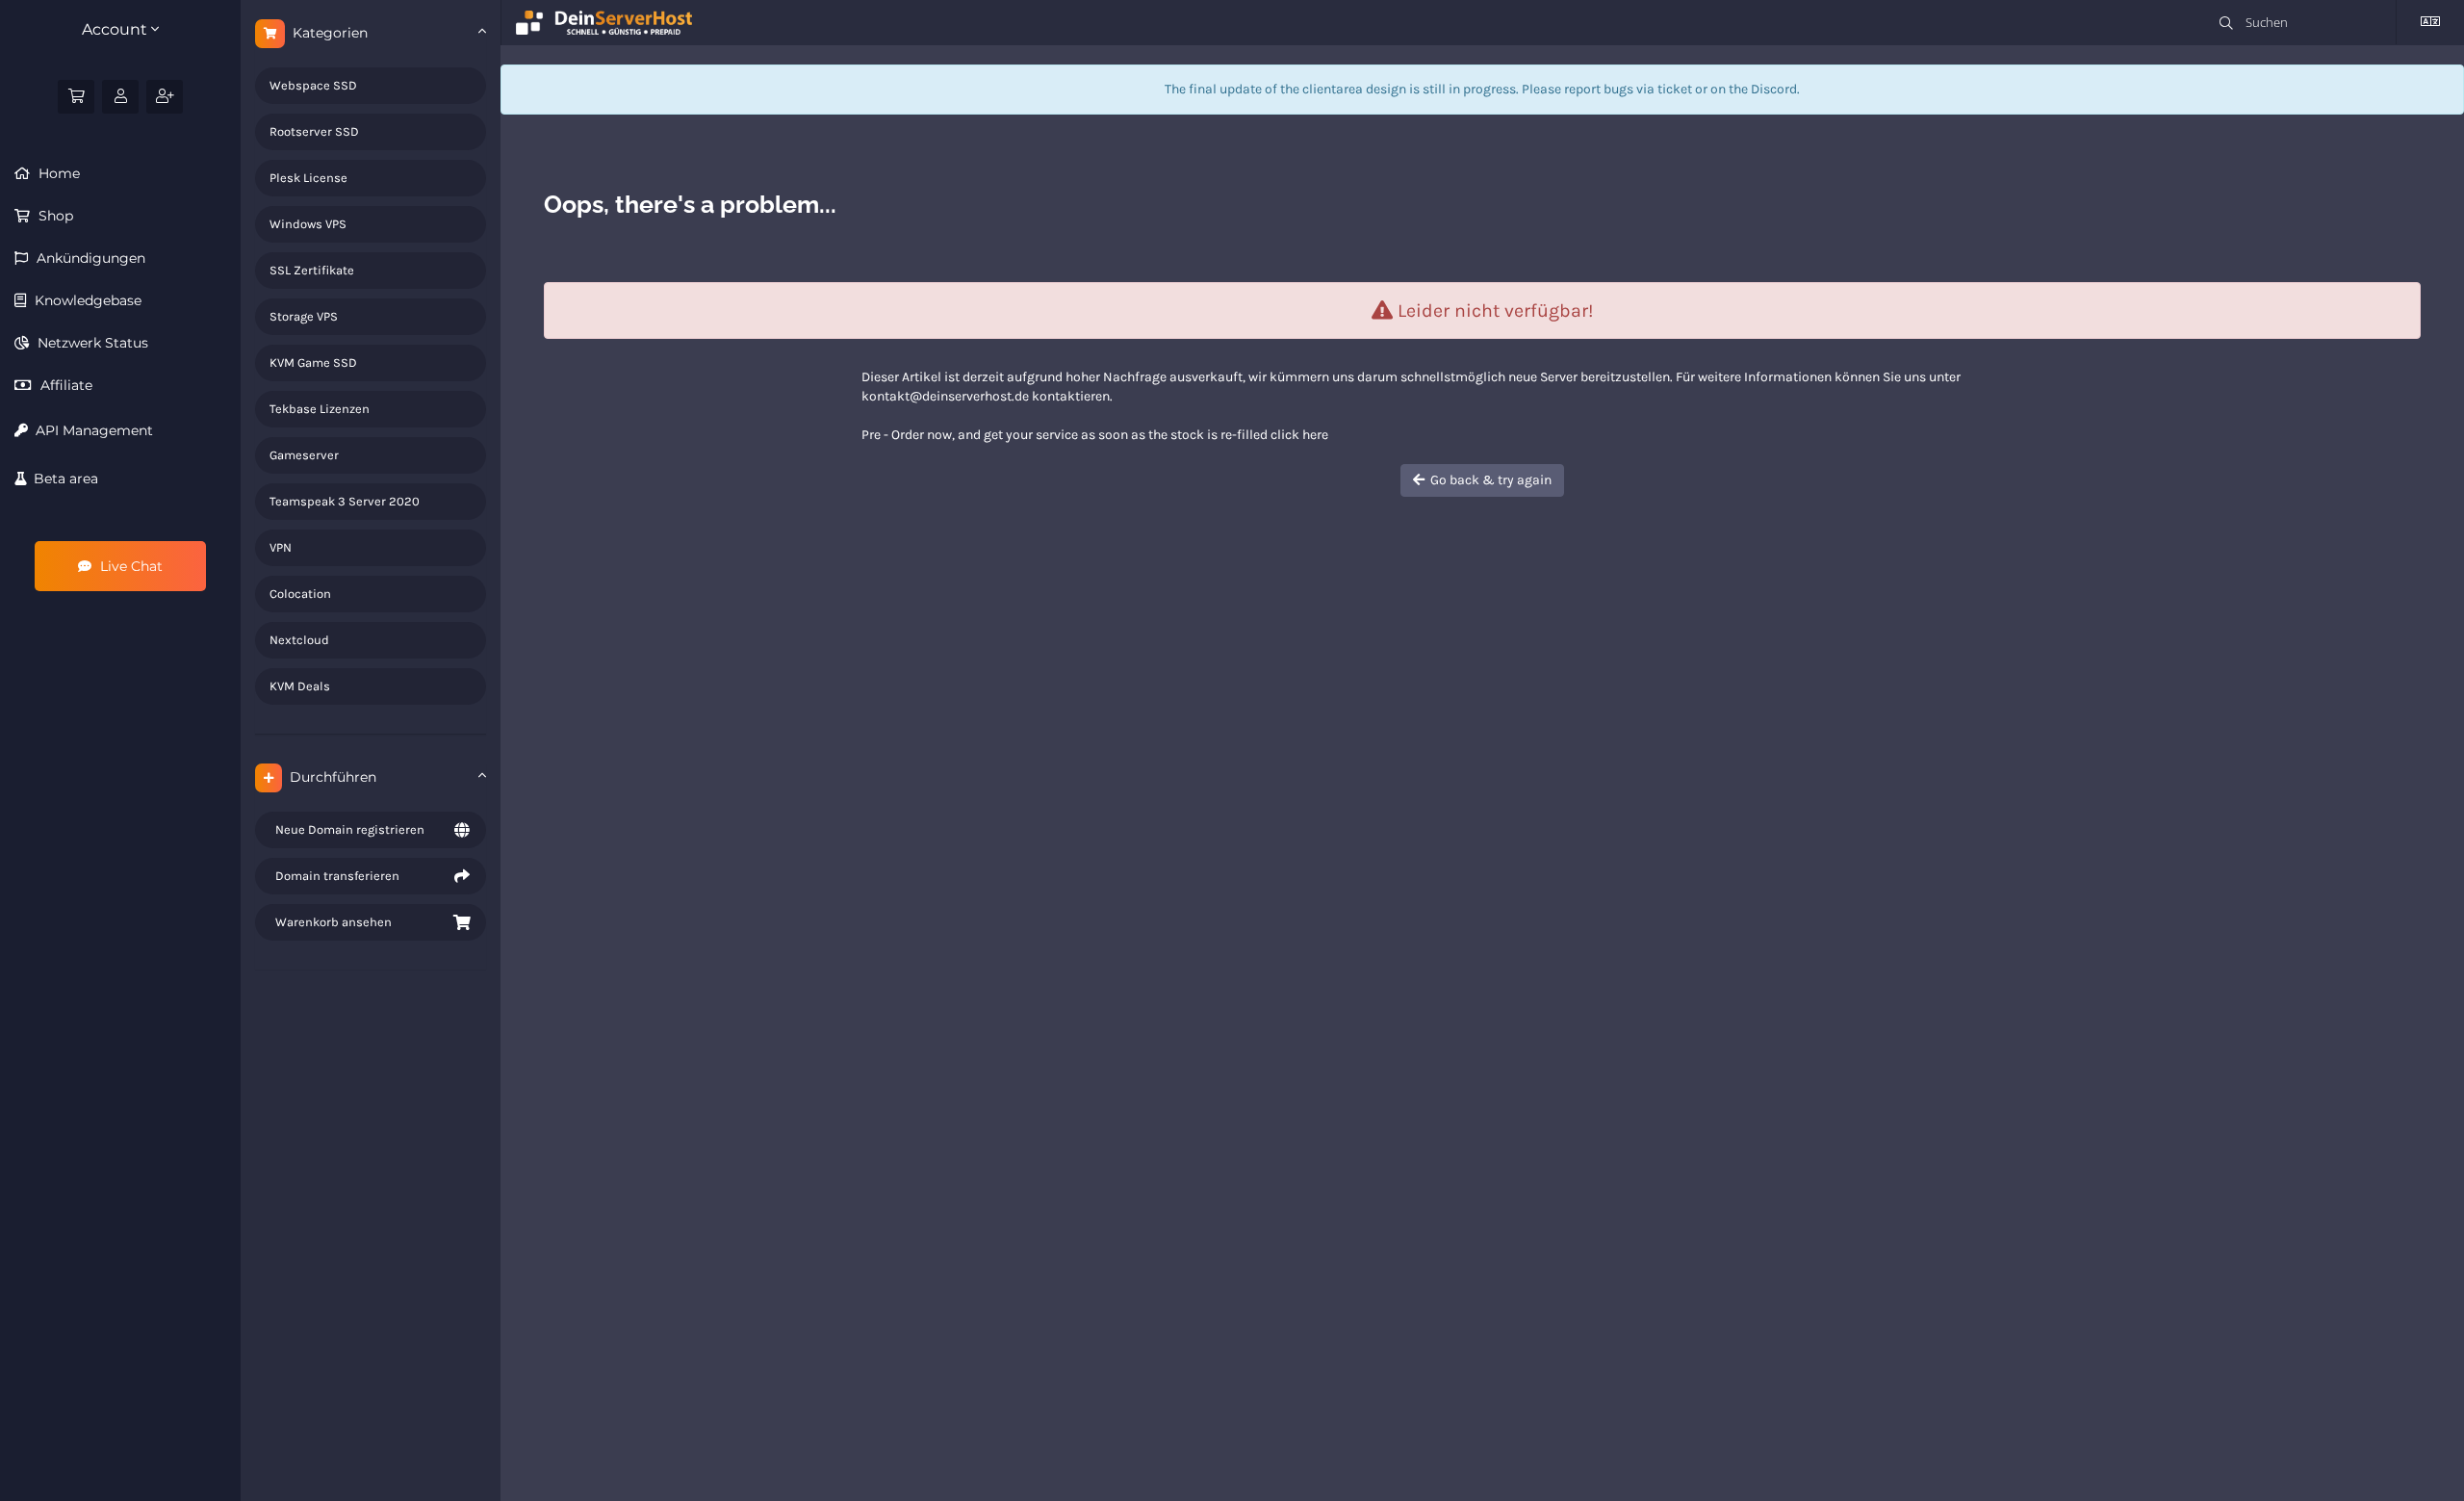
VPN (281, 547)
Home (57, 173)
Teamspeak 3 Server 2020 (345, 501)
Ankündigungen (89, 258)
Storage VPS (304, 316)
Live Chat (129, 566)
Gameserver (304, 455)
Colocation (300, 594)
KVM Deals (300, 686)
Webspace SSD (313, 85)
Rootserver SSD (314, 131)
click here (1299, 435)
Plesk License (308, 178)
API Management (90, 430)
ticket (1675, 89)
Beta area (62, 479)
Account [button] (116, 29)
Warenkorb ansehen (331, 922)
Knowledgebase (86, 300)
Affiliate (64, 385)
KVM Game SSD (313, 362)
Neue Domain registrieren (347, 829)
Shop (54, 216)
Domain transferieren (334, 876)
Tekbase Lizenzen (320, 409)
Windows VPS (308, 224)
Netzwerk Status (91, 343)
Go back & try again (1488, 480)
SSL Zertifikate (312, 270)
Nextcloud (299, 640)
